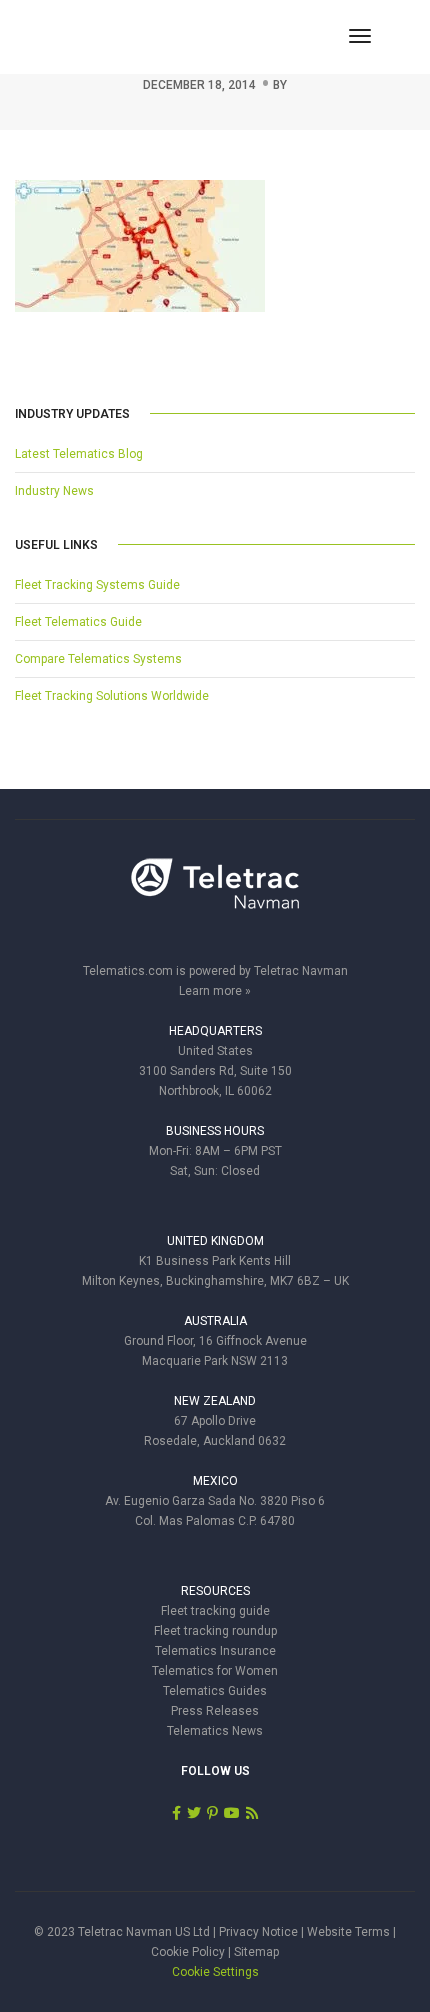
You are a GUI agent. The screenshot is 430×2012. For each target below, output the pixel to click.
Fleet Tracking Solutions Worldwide (112, 696)
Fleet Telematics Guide (78, 622)
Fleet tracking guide (215, 1611)
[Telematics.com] (124, 36)
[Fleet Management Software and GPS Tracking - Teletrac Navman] (215, 894)
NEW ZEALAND (215, 1401)
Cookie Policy (188, 1952)
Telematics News (215, 1731)
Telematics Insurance (215, 1651)
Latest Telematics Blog (79, 454)
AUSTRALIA (215, 1321)
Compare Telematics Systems (98, 659)
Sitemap (256, 1952)
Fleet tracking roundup (215, 1631)
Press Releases (215, 1711)
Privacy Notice (258, 1932)
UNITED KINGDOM (215, 1241)
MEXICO (215, 1481)
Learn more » (215, 991)
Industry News (54, 491)
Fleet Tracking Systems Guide (97, 585)
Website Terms (348, 1932)
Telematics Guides (215, 1691)
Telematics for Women (215, 1671)
